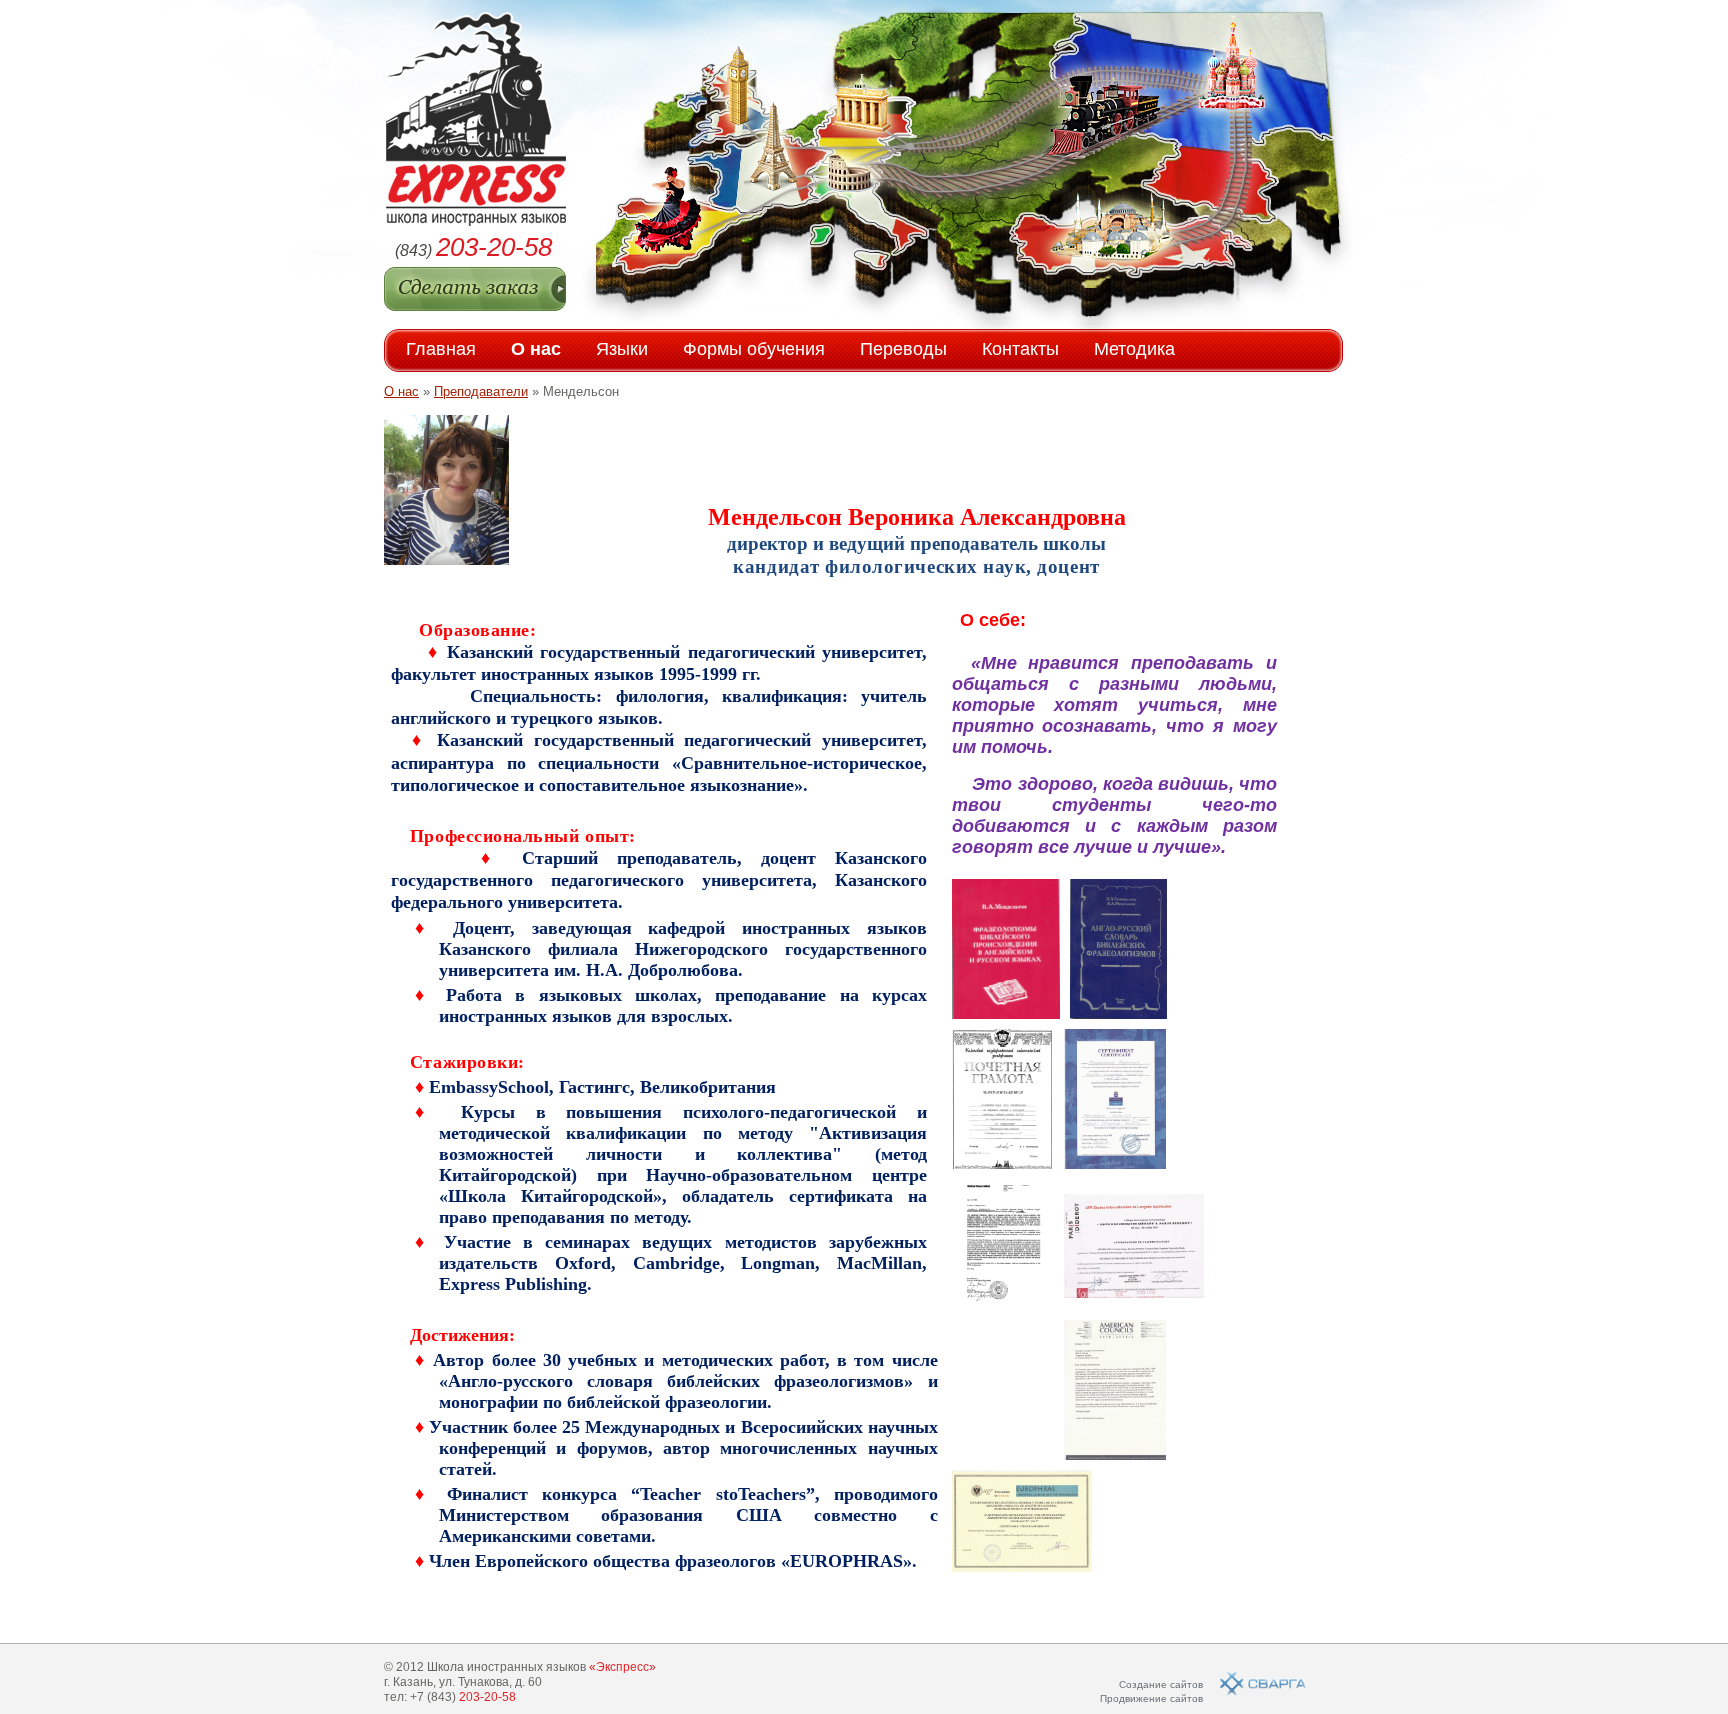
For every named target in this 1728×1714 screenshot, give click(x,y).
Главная (441, 349)
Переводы (903, 349)
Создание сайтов (1161, 1684)
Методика (1134, 349)
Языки (622, 349)
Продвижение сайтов (1151, 1698)
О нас (536, 349)
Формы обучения (754, 349)
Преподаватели (481, 391)
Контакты (1020, 349)
